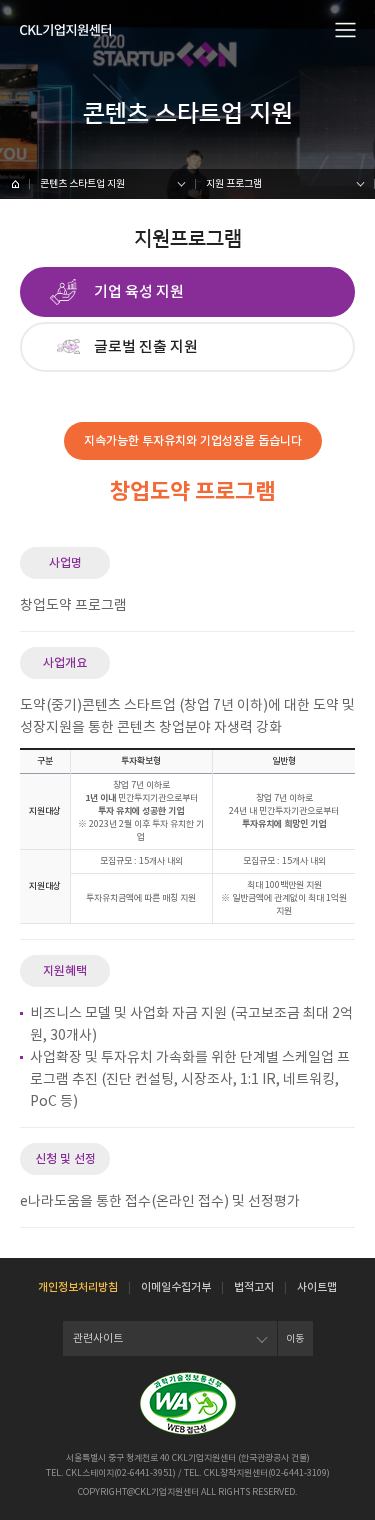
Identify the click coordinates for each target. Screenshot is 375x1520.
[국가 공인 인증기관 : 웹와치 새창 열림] (188, 1403)
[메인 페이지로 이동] (15, 184)
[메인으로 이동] (65, 30)
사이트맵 (317, 1287)
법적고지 (254, 1287)
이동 (295, 1338)
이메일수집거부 (176, 1287)
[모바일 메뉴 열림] (346, 29)
